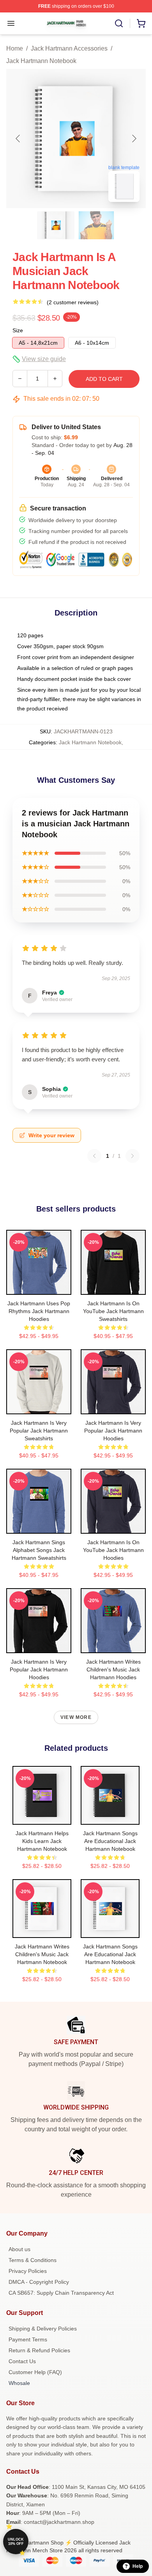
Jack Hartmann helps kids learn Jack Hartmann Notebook (42, 1841)
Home (15, 48)
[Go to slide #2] (96, 225)
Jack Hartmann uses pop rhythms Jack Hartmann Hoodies (39, 1311)
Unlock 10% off (16, 2542)
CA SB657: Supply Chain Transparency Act (61, 2293)
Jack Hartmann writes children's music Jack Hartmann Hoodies (113, 1669)
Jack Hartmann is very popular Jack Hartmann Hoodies (113, 1431)
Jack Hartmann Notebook (41, 61)
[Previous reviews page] (94, 1156)
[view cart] (141, 23)
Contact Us (22, 2361)
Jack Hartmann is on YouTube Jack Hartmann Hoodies (113, 1550)
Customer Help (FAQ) (35, 2372)
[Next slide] (134, 139)
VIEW (39, 1287)
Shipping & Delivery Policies (43, 2329)
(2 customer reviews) (73, 302)
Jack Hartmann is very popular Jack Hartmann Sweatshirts (39, 1431)
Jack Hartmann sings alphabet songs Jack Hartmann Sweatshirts (39, 1550)
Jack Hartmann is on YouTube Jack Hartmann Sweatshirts (113, 1311)
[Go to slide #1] (56, 225)
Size (18, 330)
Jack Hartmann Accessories (69, 48)
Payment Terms (28, 2339)
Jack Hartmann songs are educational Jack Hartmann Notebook (110, 1841)
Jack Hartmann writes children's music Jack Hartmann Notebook (42, 1954)
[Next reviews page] (133, 1156)
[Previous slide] (18, 139)
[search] (119, 23)
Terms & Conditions (33, 2260)
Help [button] (138, 2566)
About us (19, 2249)
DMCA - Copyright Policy (39, 2282)
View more (76, 1717)
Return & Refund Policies (39, 2350)
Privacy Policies (28, 2271)
